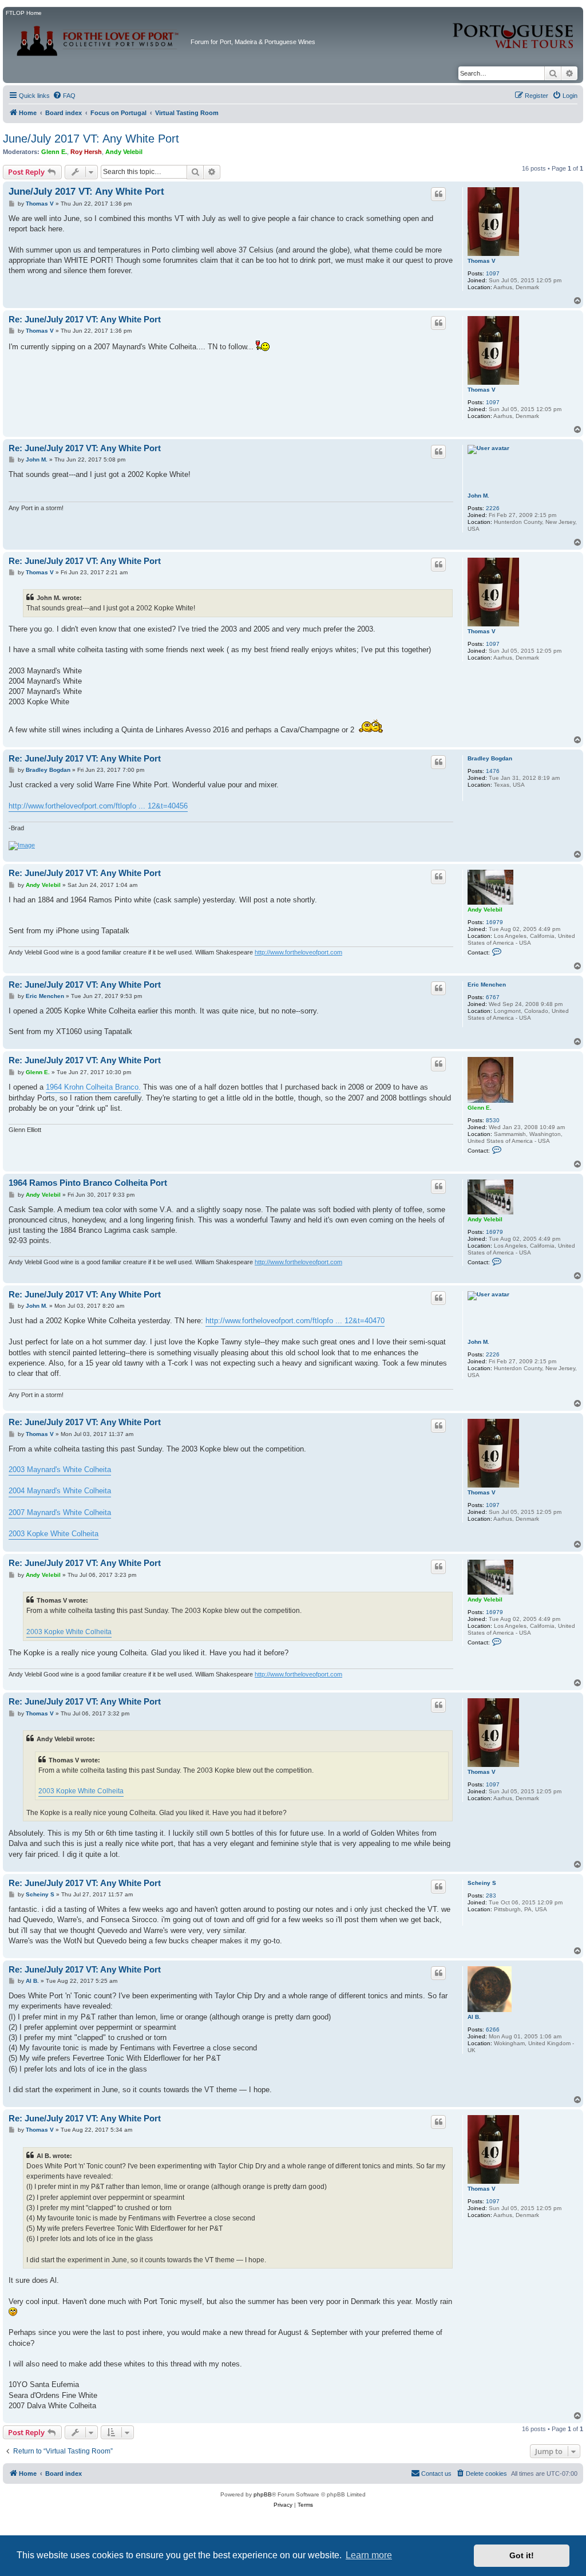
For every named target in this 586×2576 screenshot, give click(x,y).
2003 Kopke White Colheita (54, 1534)
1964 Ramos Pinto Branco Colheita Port (88, 1183)
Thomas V (482, 261)
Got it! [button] (522, 2555)
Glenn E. (54, 152)
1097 (493, 273)
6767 (493, 997)
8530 (493, 1120)
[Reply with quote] (438, 194)
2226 (493, 508)
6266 (493, 2029)
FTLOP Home (24, 13)
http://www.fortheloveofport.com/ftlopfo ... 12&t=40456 (98, 806)
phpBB (263, 2494)
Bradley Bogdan (490, 758)
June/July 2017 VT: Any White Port (91, 139)
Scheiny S (482, 1883)
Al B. (474, 2017)
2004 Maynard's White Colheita (60, 1491)
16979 (494, 922)
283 (491, 1895)
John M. (478, 496)
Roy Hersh (86, 152)
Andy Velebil (124, 152)
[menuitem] (64, 96)
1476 (493, 771)
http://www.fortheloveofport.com (298, 952)
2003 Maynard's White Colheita (60, 1470)
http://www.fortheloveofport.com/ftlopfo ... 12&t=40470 (295, 1321)
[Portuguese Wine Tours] (514, 29)
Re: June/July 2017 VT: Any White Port (85, 319)
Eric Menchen (487, 985)
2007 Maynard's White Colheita (60, 1512)
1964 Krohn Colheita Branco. (93, 1087)
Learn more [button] (369, 2555)
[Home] (98, 37)
